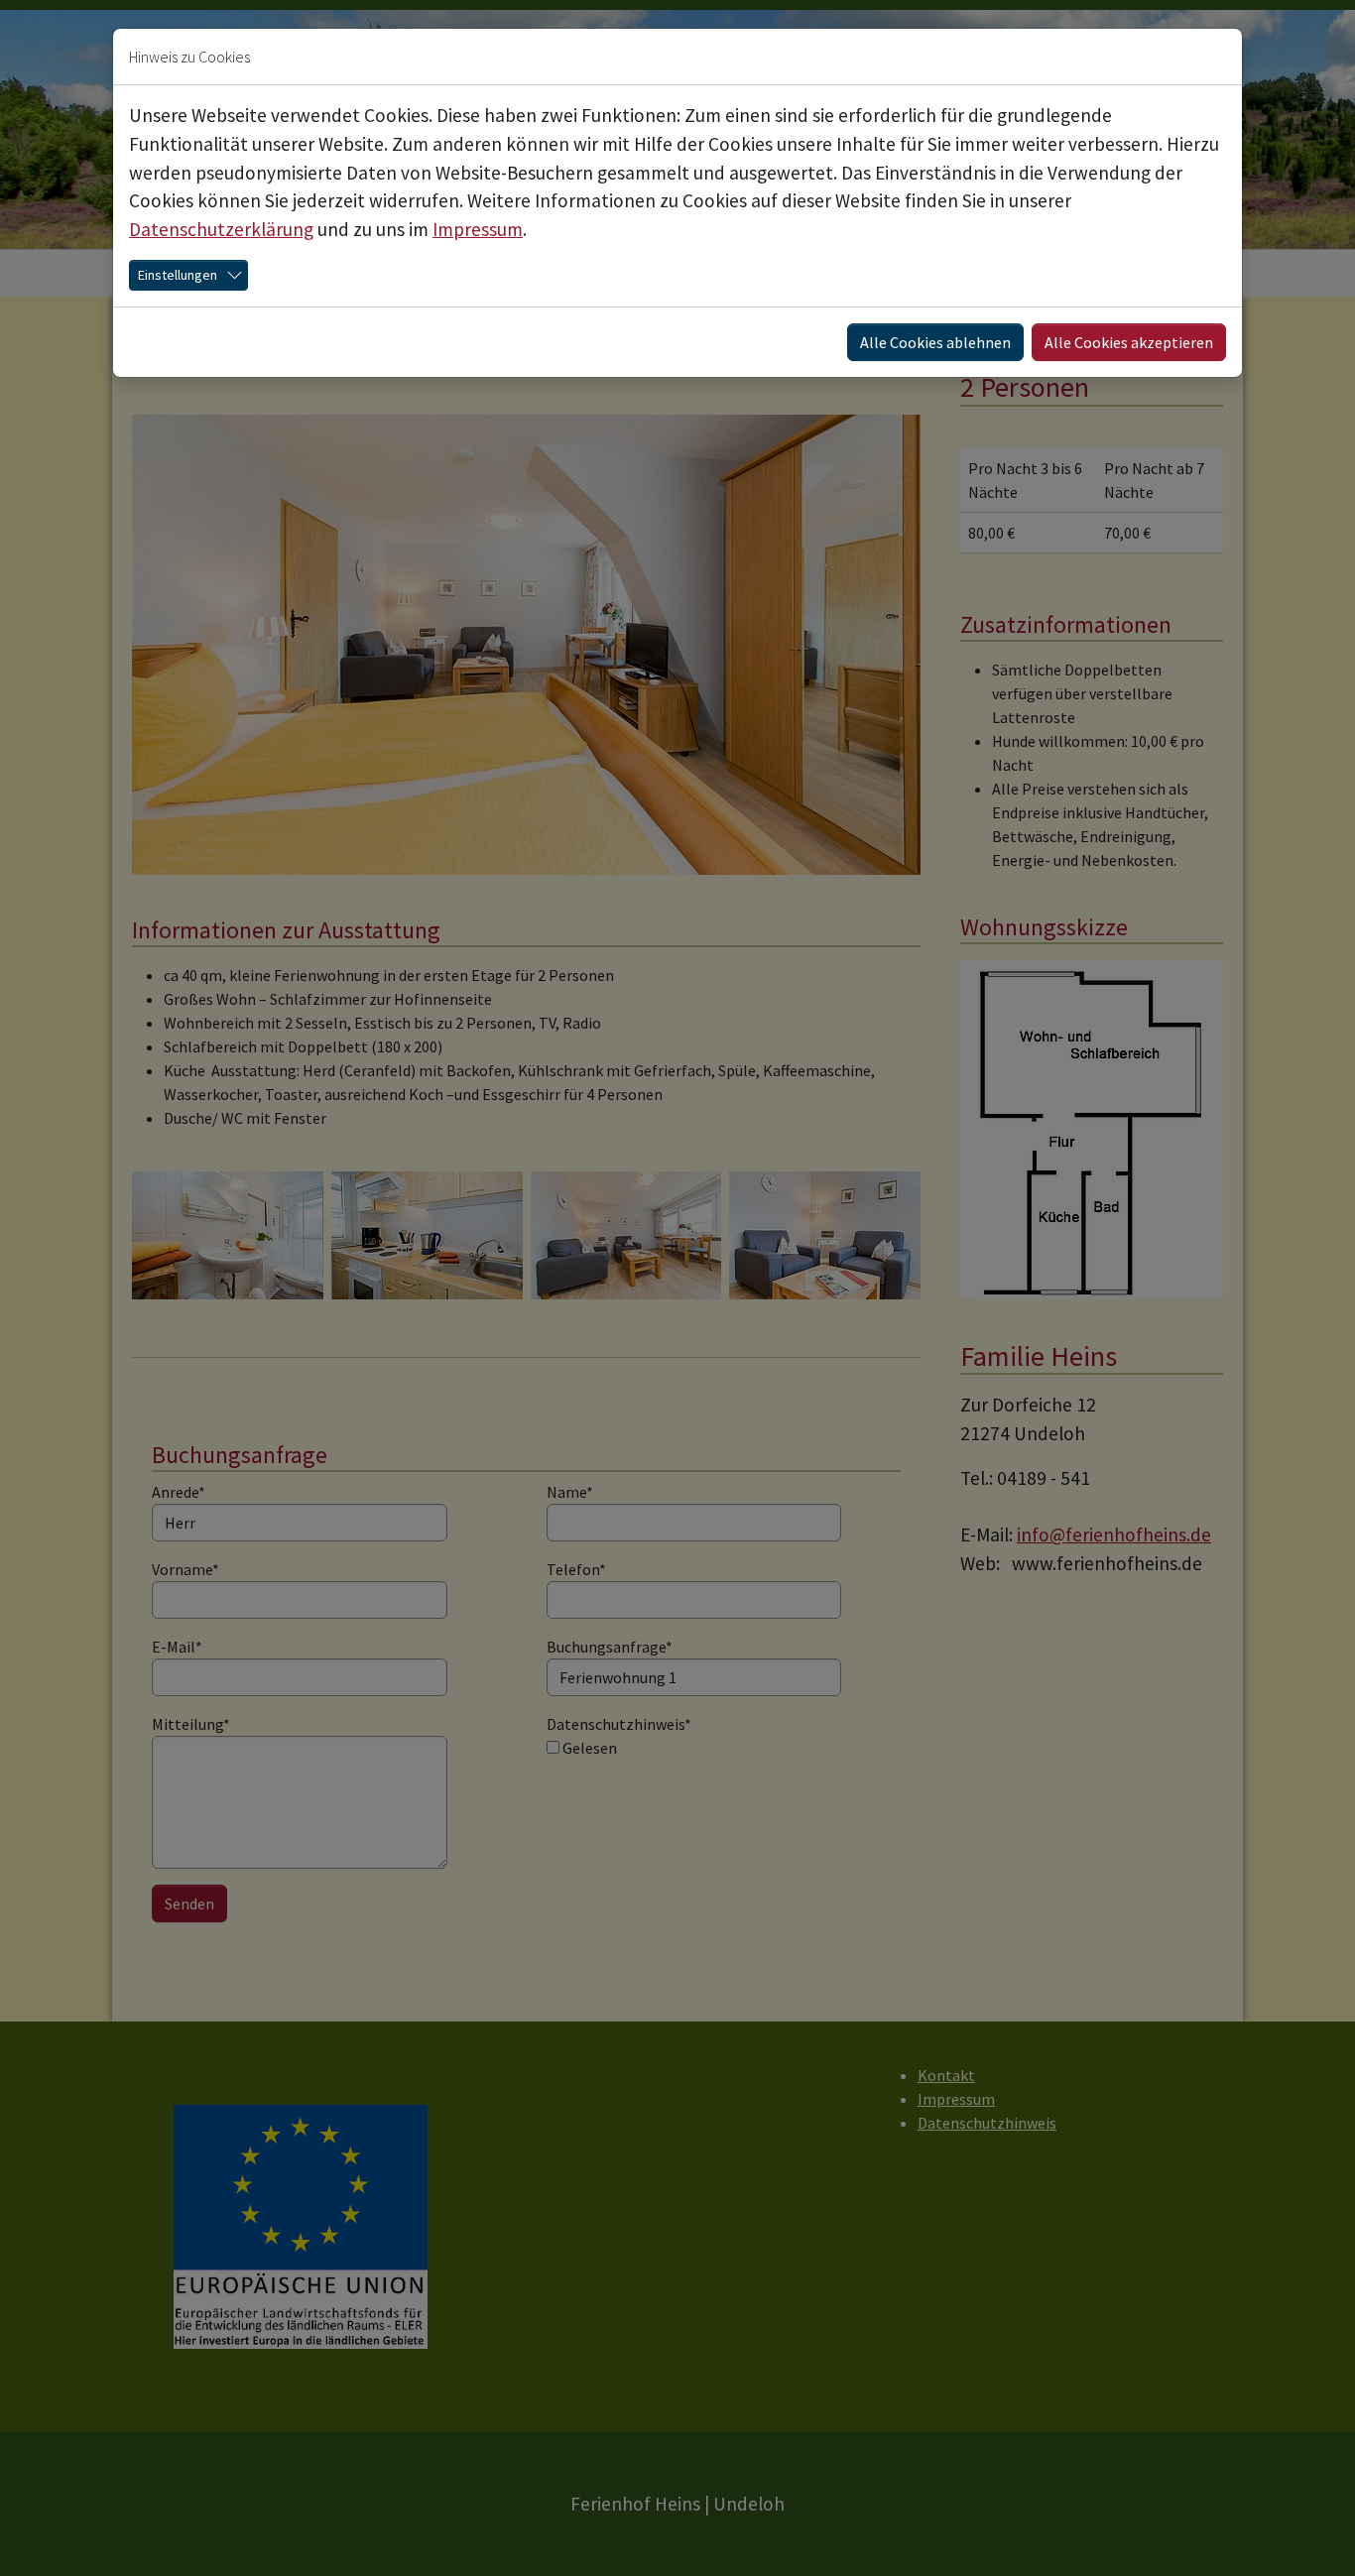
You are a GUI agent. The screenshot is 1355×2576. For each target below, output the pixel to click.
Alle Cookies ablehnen (935, 342)
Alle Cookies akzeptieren (1129, 342)
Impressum (478, 229)
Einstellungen (178, 275)
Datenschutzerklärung (221, 229)
